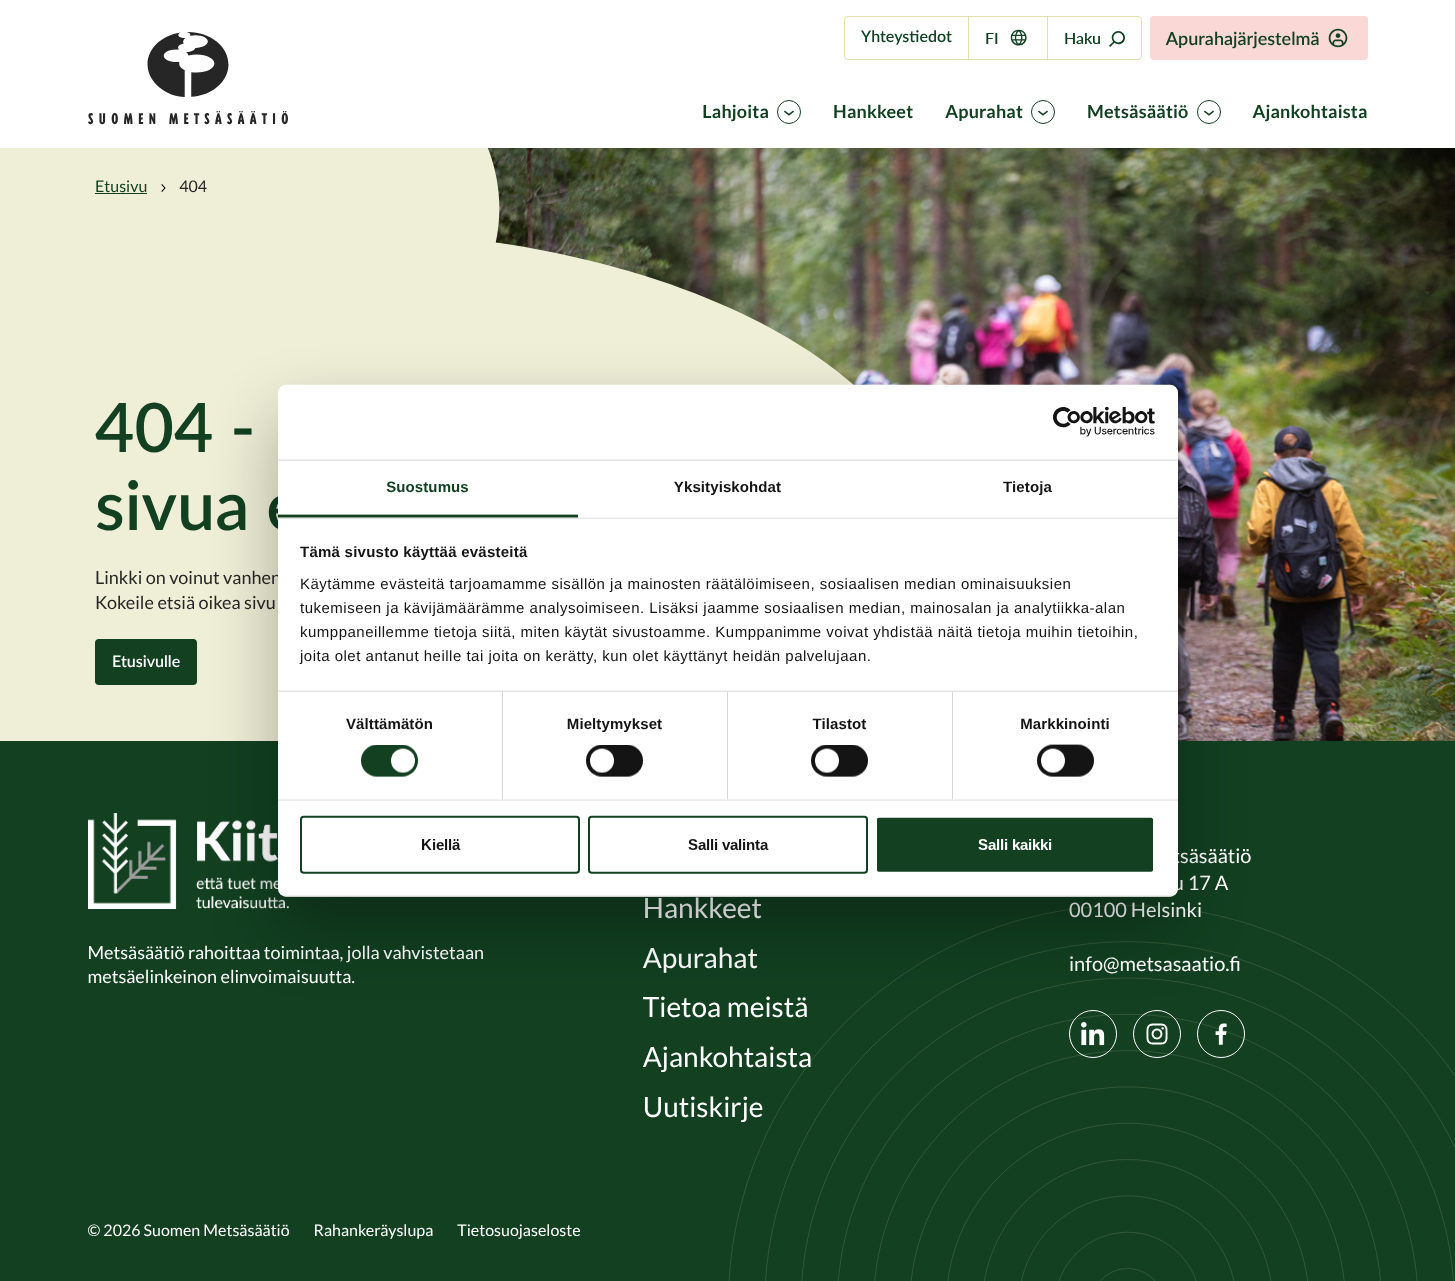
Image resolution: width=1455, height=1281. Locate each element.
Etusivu (121, 186)
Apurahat (984, 112)
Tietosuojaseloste (518, 1230)
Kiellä (440, 843)
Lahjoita (735, 112)
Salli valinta (728, 843)
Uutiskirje (703, 1107)
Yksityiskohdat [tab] (727, 486)
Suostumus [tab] (427, 486)
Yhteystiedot (906, 36)
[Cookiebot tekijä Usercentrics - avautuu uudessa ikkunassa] (1067, 422)
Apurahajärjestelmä (1243, 38)
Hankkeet (873, 112)
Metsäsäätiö (1137, 112)
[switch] (614, 761)
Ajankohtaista (1310, 112)
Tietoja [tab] (1027, 486)
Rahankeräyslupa (374, 1230)
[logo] (188, 119)
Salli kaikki (1015, 843)
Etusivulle (146, 661)
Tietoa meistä (726, 1007)
